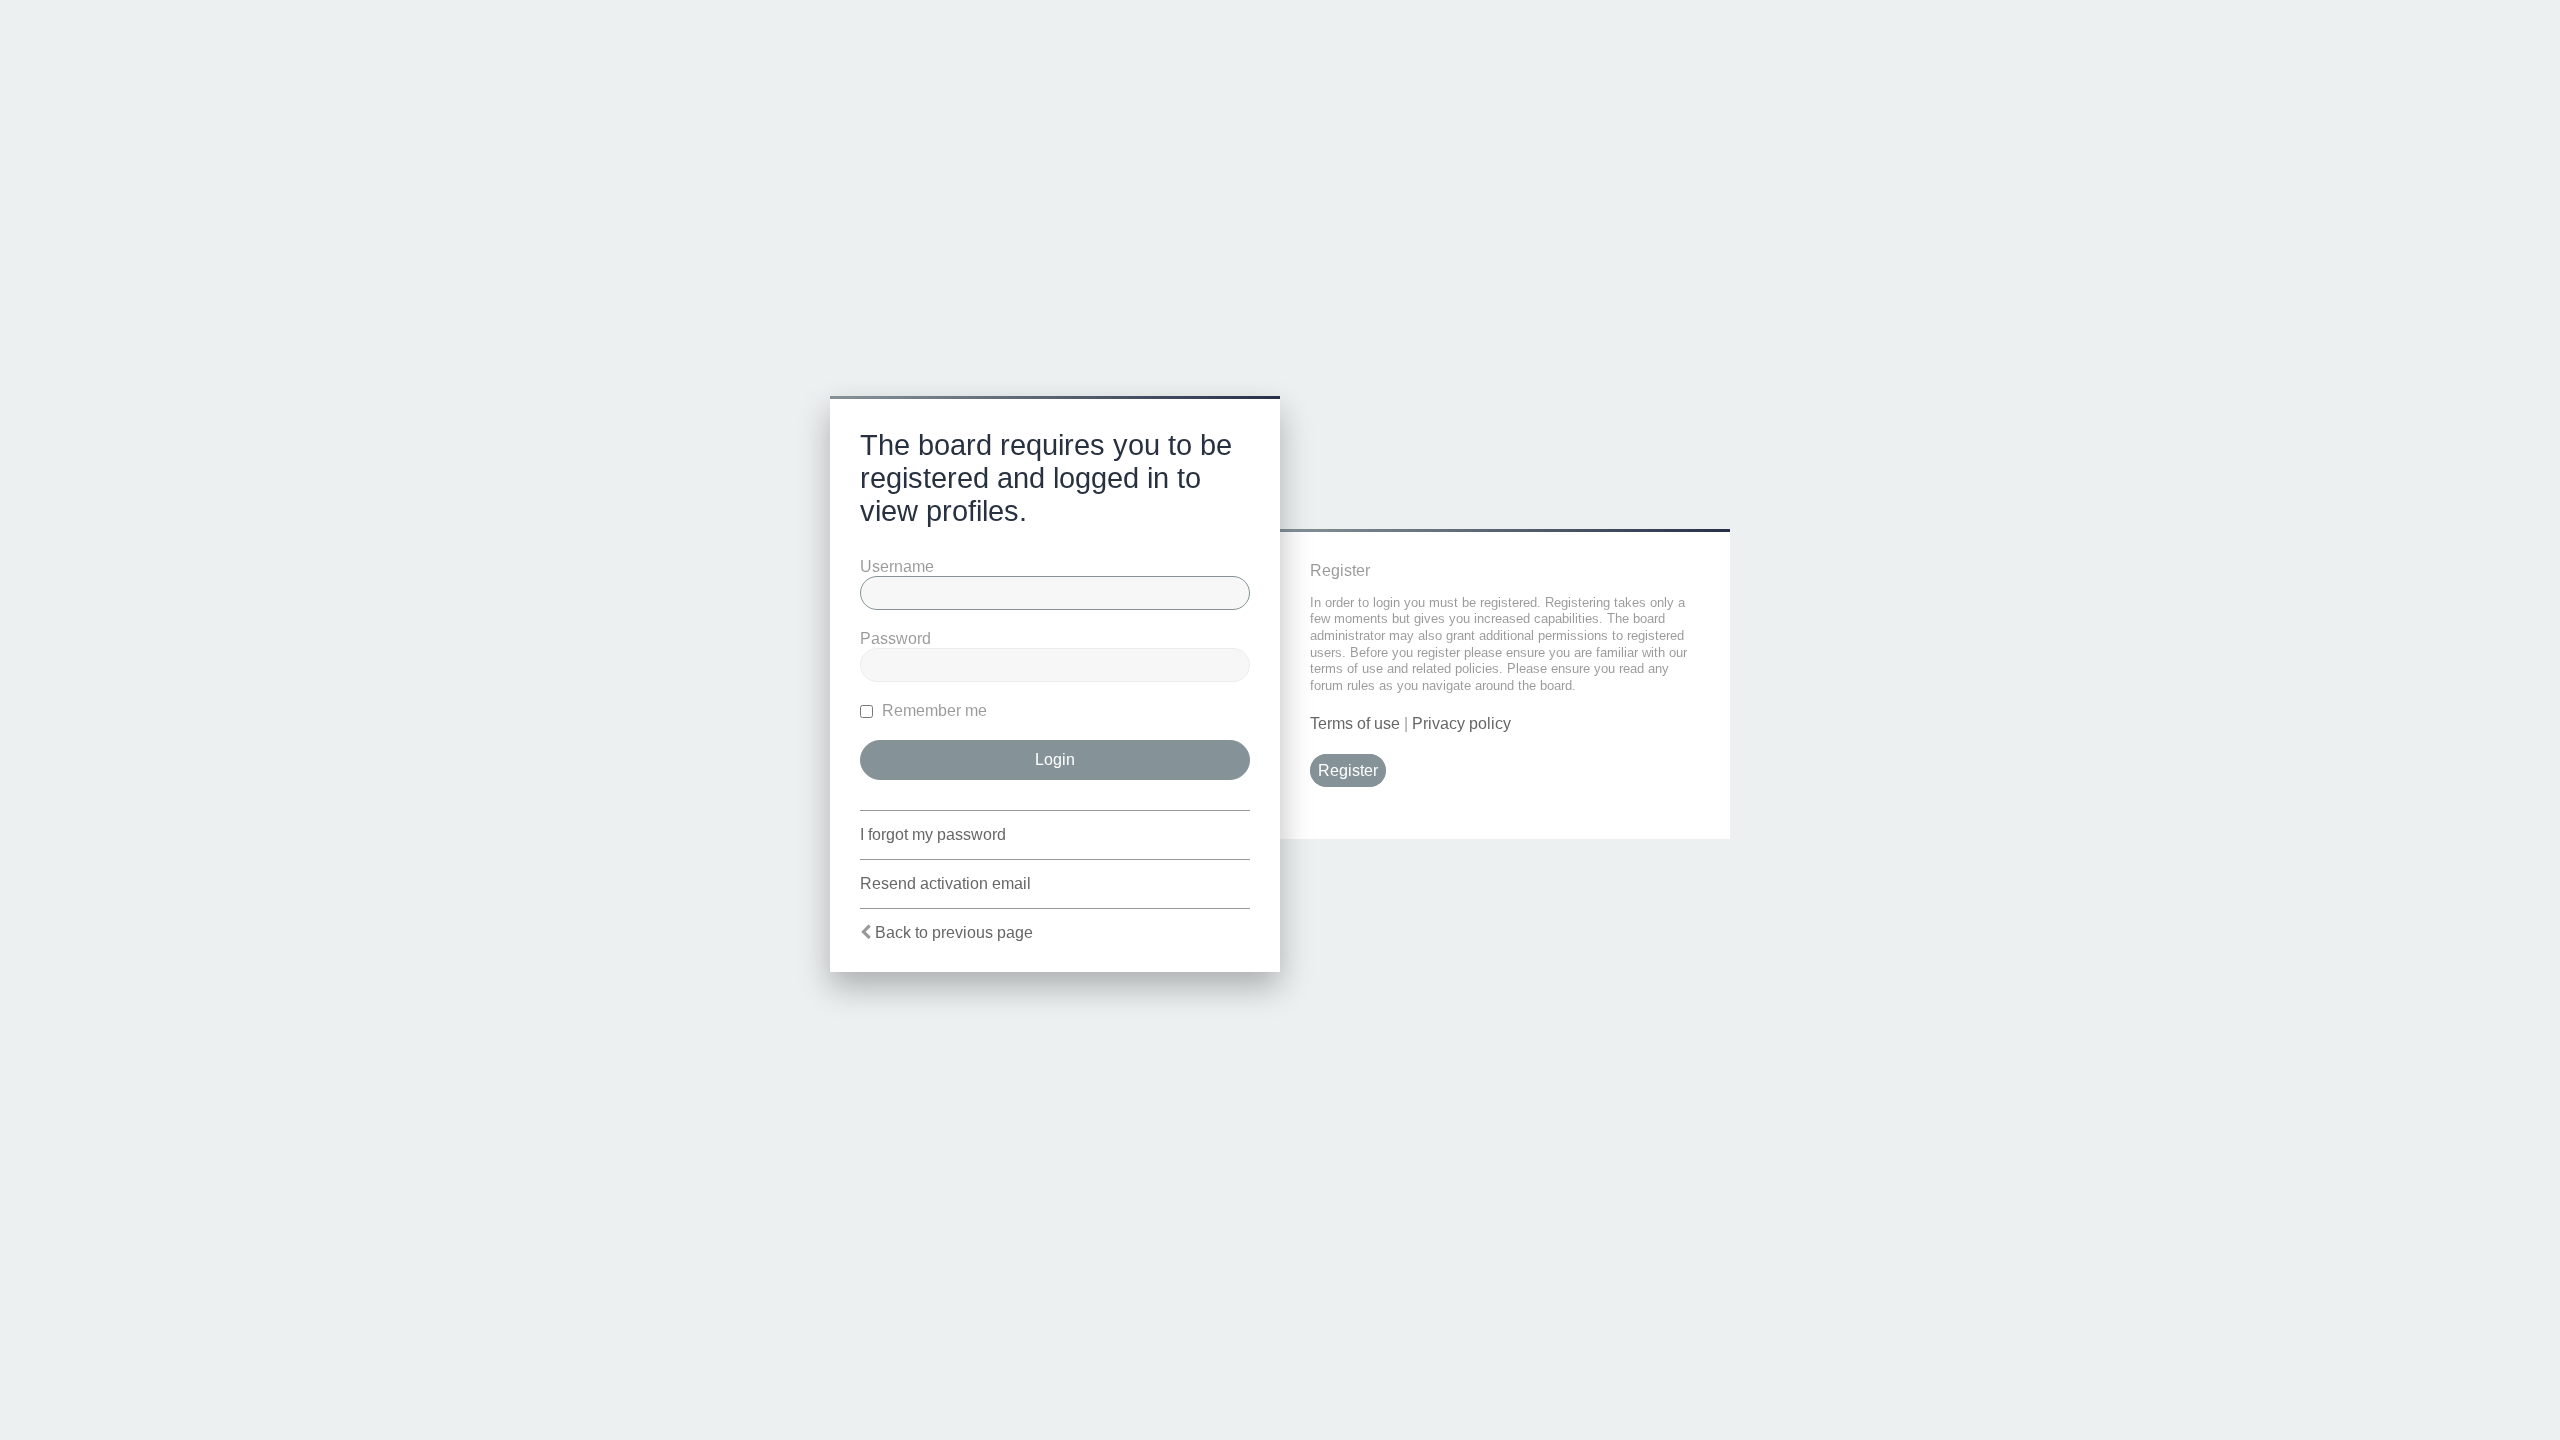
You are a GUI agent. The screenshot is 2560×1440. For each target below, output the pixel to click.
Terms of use (1355, 723)
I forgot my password (933, 834)
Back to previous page (954, 932)
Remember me (932, 710)
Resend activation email (945, 883)
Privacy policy (1461, 723)
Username (897, 566)
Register (1348, 770)
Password (895, 638)
